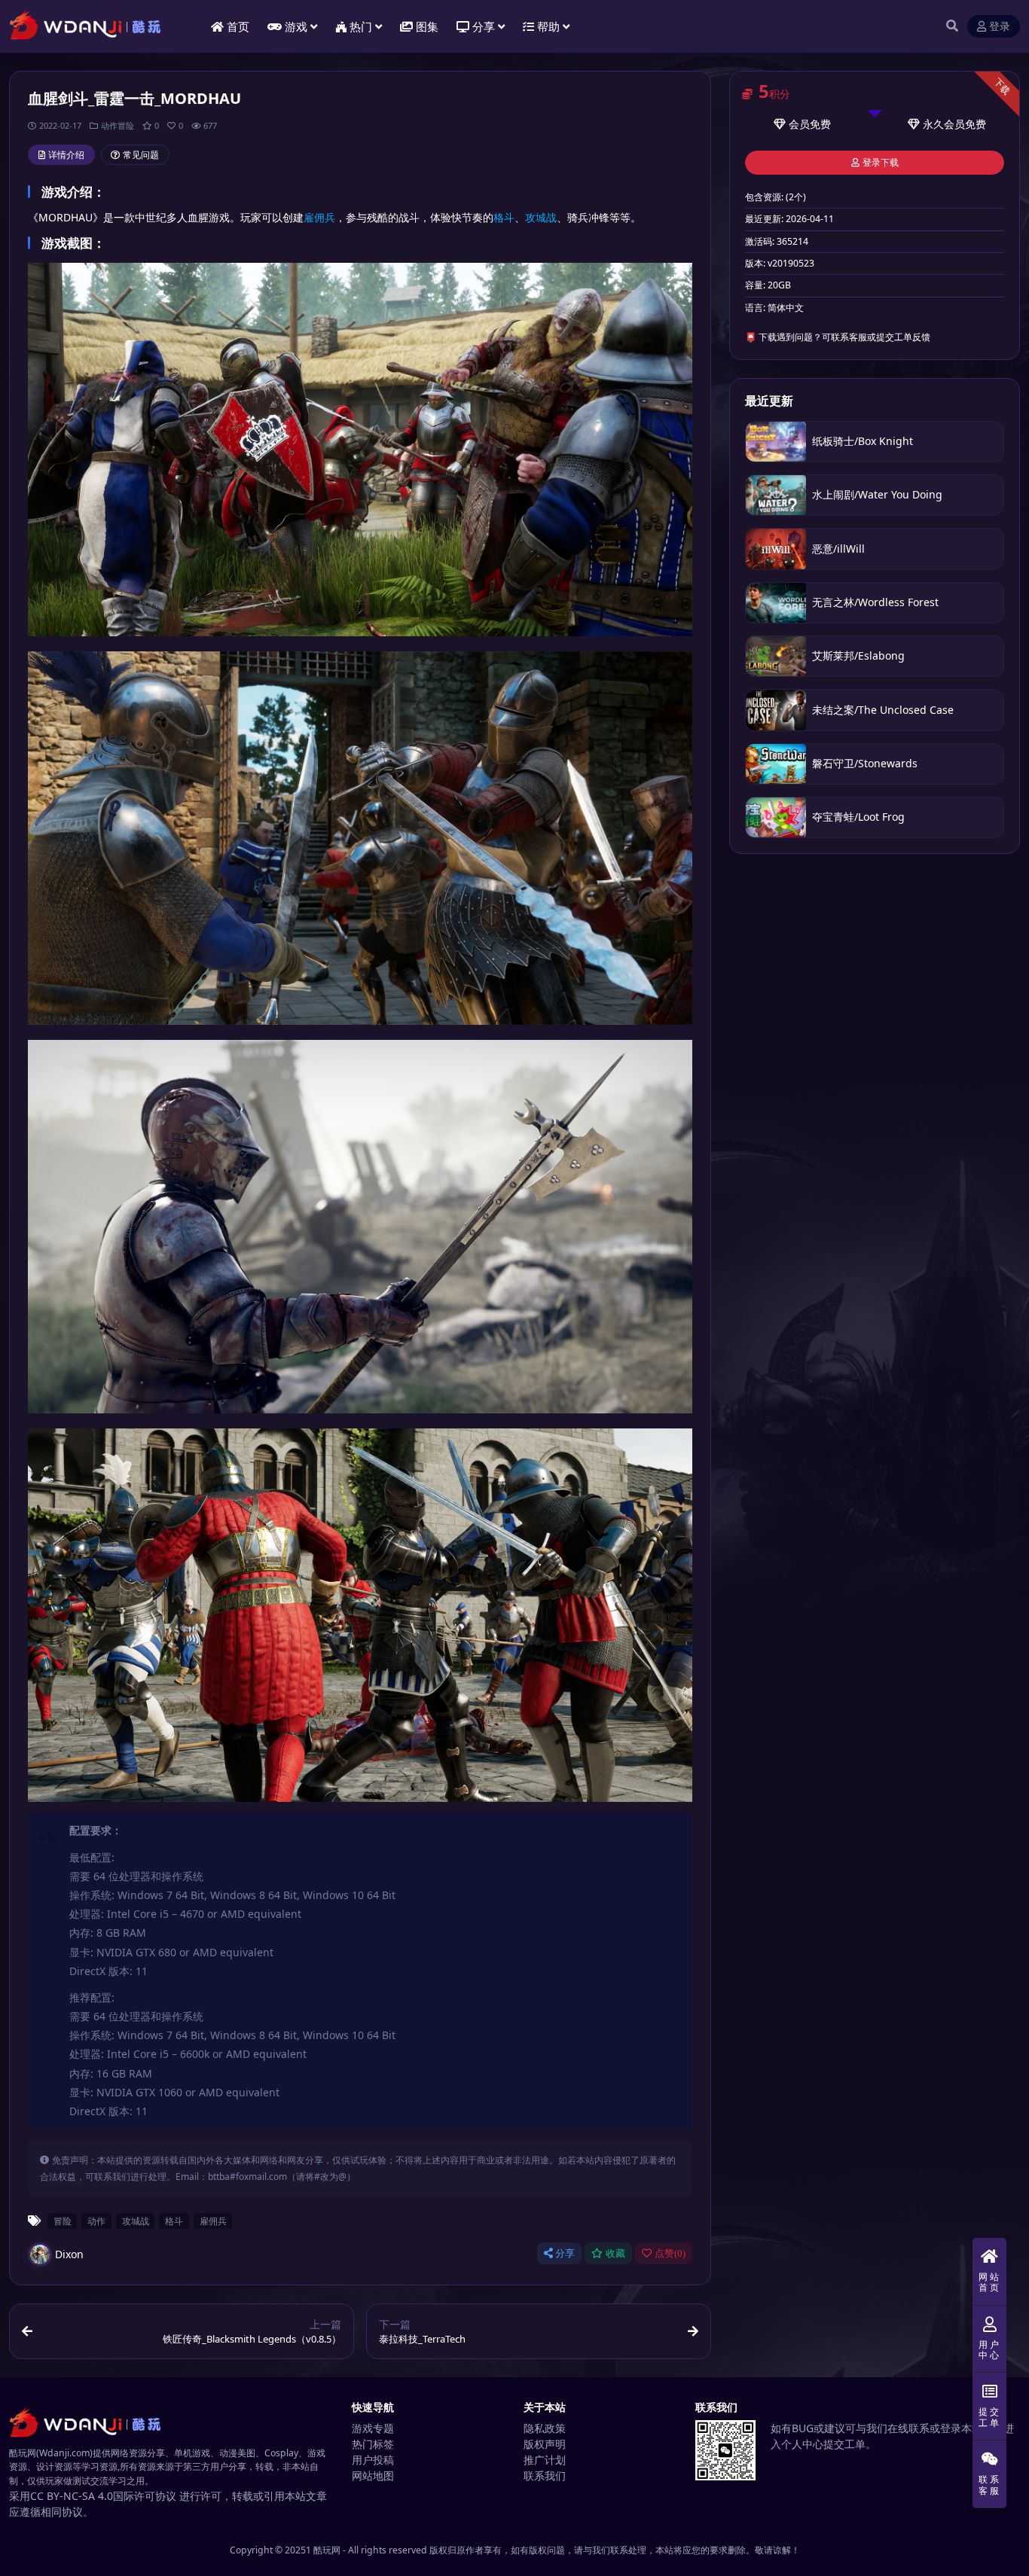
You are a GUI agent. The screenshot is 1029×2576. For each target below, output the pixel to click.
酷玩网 (327, 2550)
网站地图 (373, 2475)
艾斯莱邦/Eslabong (858, 655)
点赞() (670, 2253)
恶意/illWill (838, 549)
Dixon (69, 2254)
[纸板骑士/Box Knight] (776, 442)
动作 (96, 2221)
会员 (799, 124)
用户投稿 (373, 2460)
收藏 (615, 2253)
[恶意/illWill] (776, 549)
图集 (427, 26)
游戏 (296, 26)
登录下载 (881, 163)
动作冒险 (118, 125)
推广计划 (545, 2460)
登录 (1000, 27)
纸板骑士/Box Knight (863, 441)
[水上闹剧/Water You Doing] (776, 495)
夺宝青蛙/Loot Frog (858, 817)
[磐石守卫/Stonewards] (776, 764)
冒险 (63, 2221)
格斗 (504, 217)
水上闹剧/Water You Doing (877, 494)
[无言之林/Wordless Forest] (776, 603)
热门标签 (373, 2444)
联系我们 (545, 2475)
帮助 (548, 26)
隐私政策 (545, 2428)
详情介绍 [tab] (66, 155)
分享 (565, 2253)
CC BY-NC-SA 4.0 (72, 2496)
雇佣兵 (319, 217)
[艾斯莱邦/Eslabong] (776, 656)
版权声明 (545, 2444)
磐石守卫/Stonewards (865, 763)
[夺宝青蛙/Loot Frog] (776, 817)
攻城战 (541, 217)
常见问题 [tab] (141, 155)
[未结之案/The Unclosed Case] (776, 710)
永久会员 (944, 124)
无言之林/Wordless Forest (875, 602)
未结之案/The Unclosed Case (883, 710)
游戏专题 (373, 2428)
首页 (238, 26)
